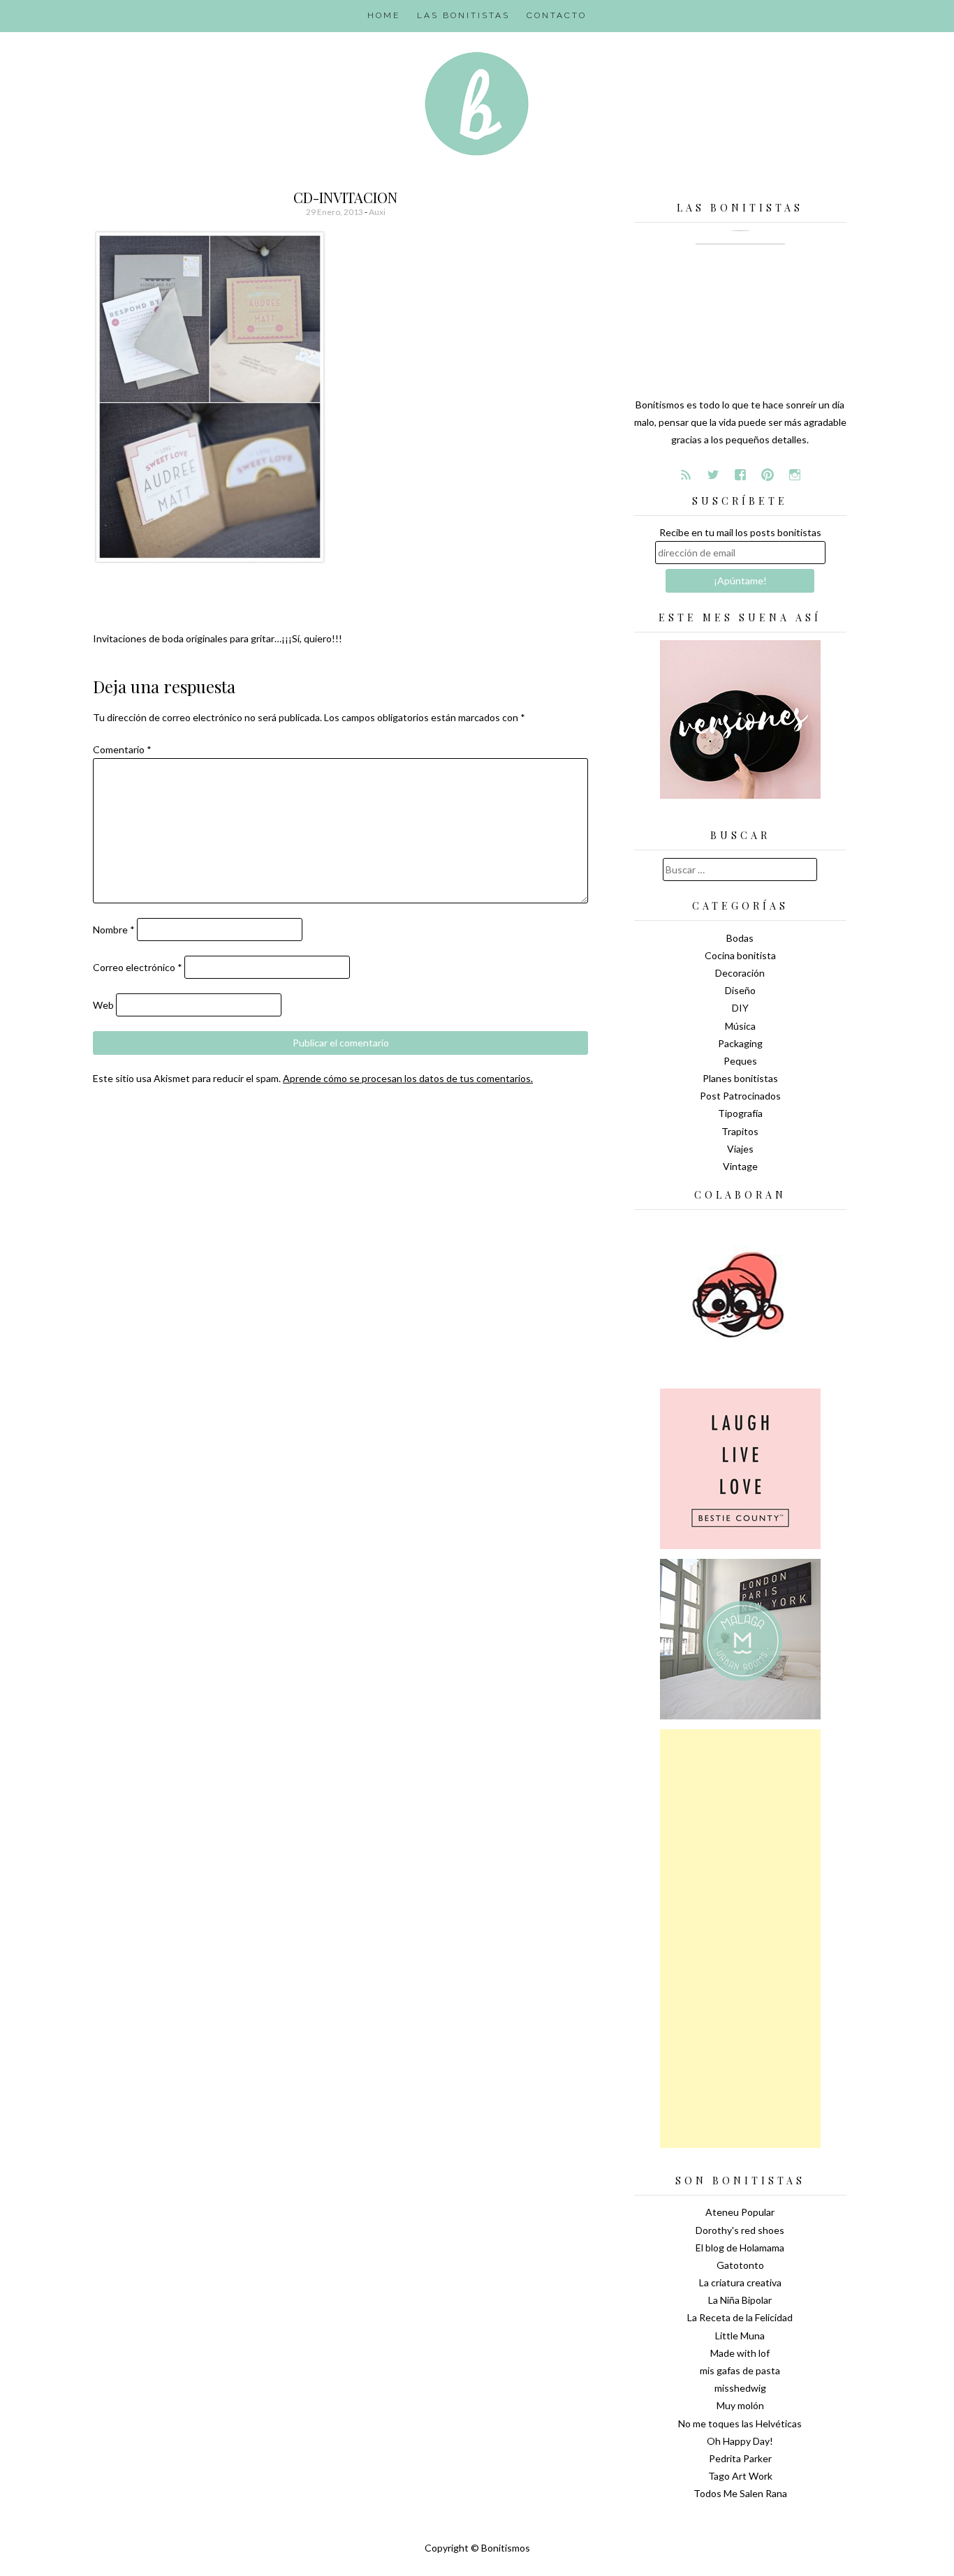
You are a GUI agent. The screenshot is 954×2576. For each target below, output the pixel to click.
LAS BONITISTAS (463, 15)
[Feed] (686, 475)
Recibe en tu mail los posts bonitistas (740, 532)
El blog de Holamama (740, 2248)
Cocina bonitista (740, 955)
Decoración (740, 973)
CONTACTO (557, 15)
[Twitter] (713, 475)
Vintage (740, 1166)
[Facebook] (740, 475)
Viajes (740, 1149)
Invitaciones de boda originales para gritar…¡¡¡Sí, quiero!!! (218, 638)
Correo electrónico (138, 967)
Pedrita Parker (740, 2458)
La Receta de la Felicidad (740, 2317)
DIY (740, 1008)
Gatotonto (740, 2265)
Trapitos (740, 1131)
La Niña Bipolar (740, 2300)
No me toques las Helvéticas (740, 2423)
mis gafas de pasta (740, 2370)
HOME (384, 15)
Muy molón (740, 2405)
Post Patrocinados (740, 1096)
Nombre (114, 930)
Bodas (740, 938)
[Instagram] (795, 475)
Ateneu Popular (740, 2212)
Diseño (740, 990)
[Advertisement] (740, 1939)
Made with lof (740, 2353)
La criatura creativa (740, 2282)
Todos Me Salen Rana (740, 2493)
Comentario (122, 749)
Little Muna (740, 2336)
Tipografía (740, 1113)
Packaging (740, 1043)
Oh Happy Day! (740, 2441)
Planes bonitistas (740, 1078)
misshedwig (740, 2388)
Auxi (377, 212)
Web (103, 1005)
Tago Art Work (740, 2476)
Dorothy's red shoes (740, 2230)
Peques (740, 1061)
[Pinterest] (768, 475)
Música (740, 1026)
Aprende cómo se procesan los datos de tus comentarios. (408, 1078)
